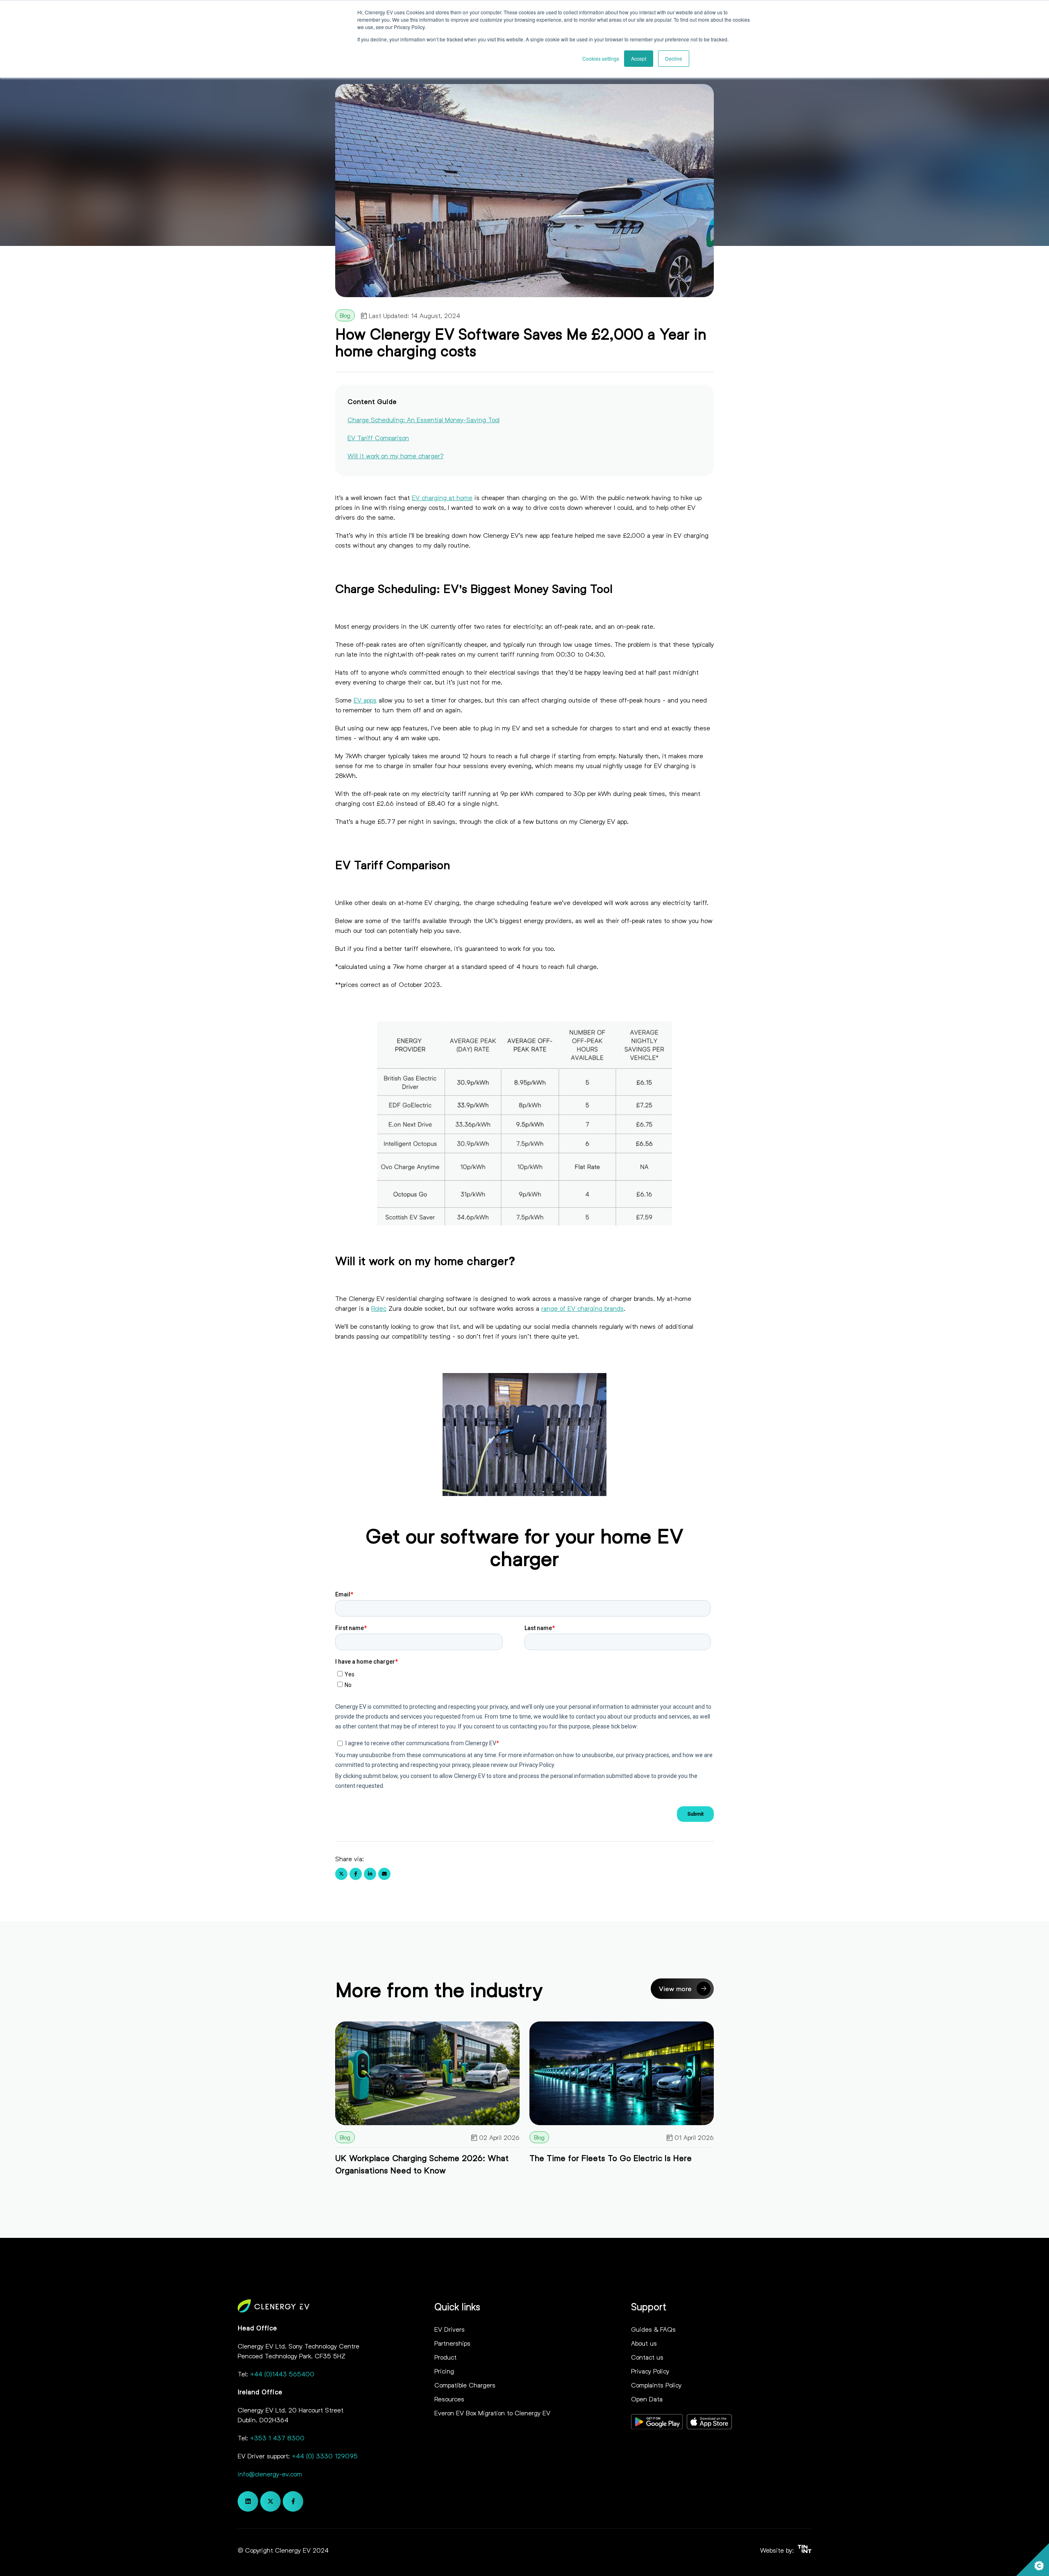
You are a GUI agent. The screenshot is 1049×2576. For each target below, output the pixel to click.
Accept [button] (639, 58)
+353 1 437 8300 (277, 2438)
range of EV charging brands (582, 1308)
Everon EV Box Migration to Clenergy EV (492, 2413)
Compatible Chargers (465, 2385)
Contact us (647, 2357)
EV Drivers (450, 2329)
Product (445, 2357)
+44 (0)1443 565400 (282, 2374)
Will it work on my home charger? (395, 456)
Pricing (444, 2371)
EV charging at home (442, 497)
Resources (449, 2399)
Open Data (647, 2399)
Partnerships (452, 2343)
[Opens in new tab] (657, 2423)
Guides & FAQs (653, 2329)
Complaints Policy (656, 2385)
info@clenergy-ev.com (270, 2474)
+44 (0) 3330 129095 (325, 2456)
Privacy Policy (650, 2371)
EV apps (365, 700)
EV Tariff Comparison (378, 438)
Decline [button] (674, 58)
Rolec (379, 1308)
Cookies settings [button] (601, 58)
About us (644, 2343)
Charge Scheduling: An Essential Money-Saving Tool (423, 419)
